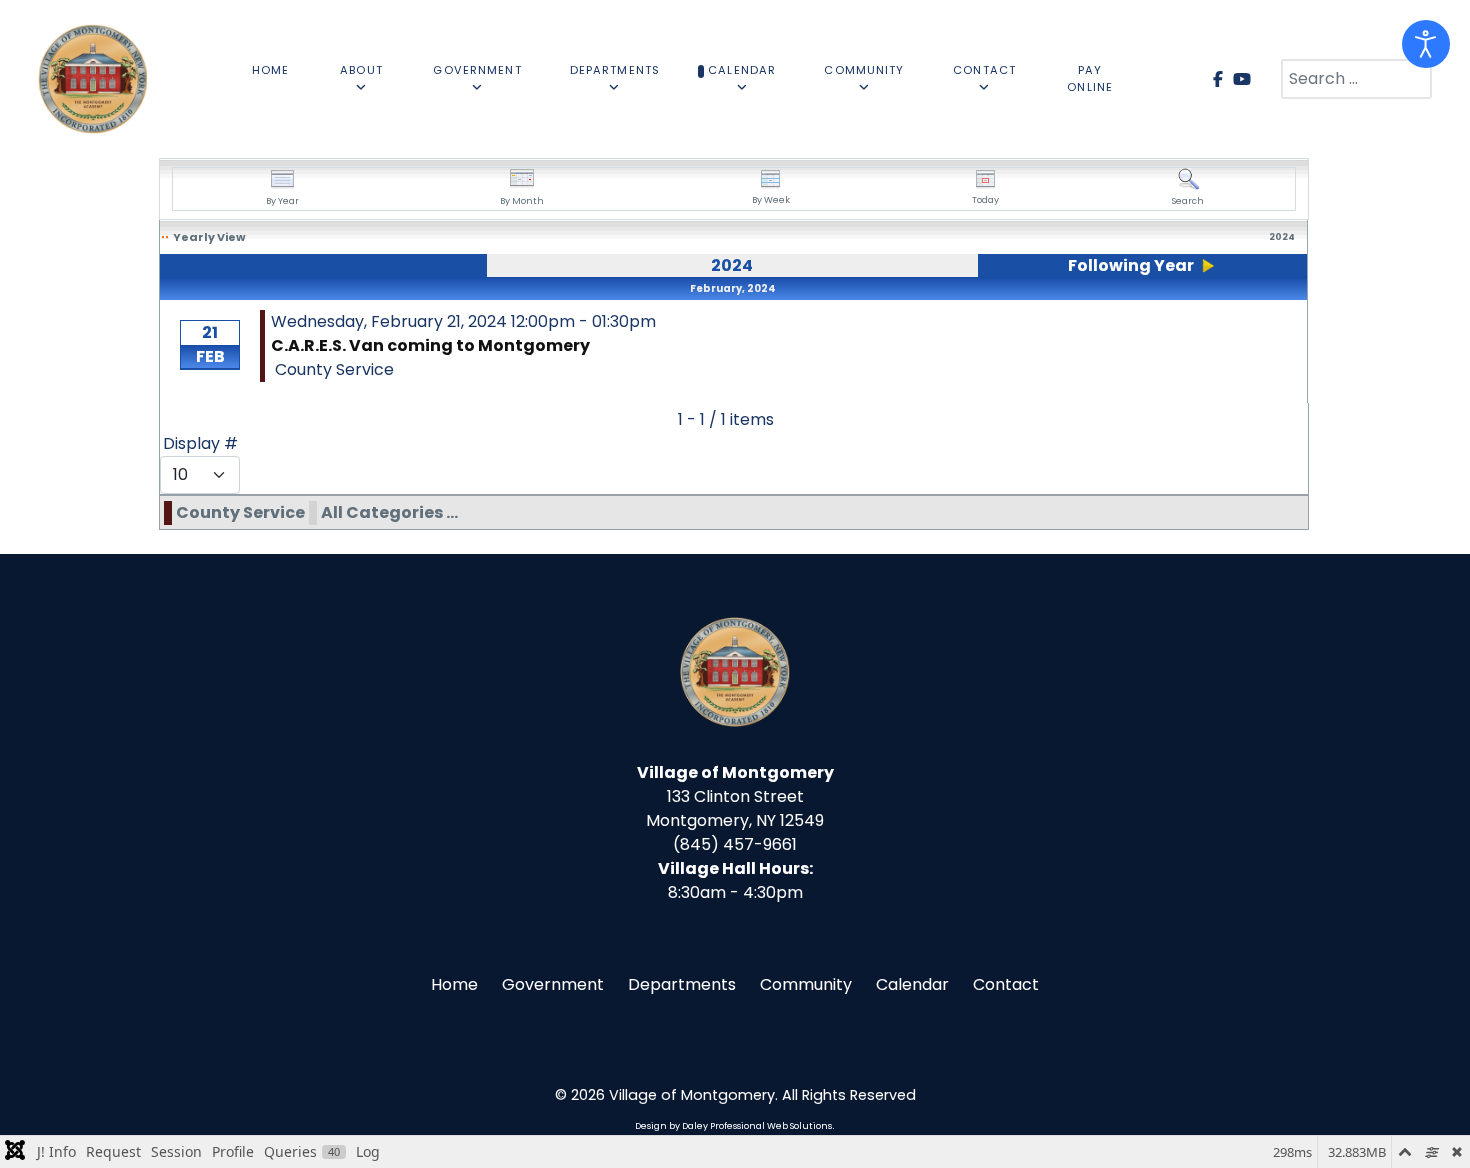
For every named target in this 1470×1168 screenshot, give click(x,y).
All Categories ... (389, 512)
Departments (682, 984)
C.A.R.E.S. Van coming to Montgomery (430, 345)
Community (806, 984)
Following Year (1131, 265)
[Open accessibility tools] (1426, 44)
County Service (240, 512)
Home (454, 984)
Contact (1006, 984)
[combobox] (1356, 79)
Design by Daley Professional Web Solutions (733, 1126)
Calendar (912, 984)
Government (553, 984)
